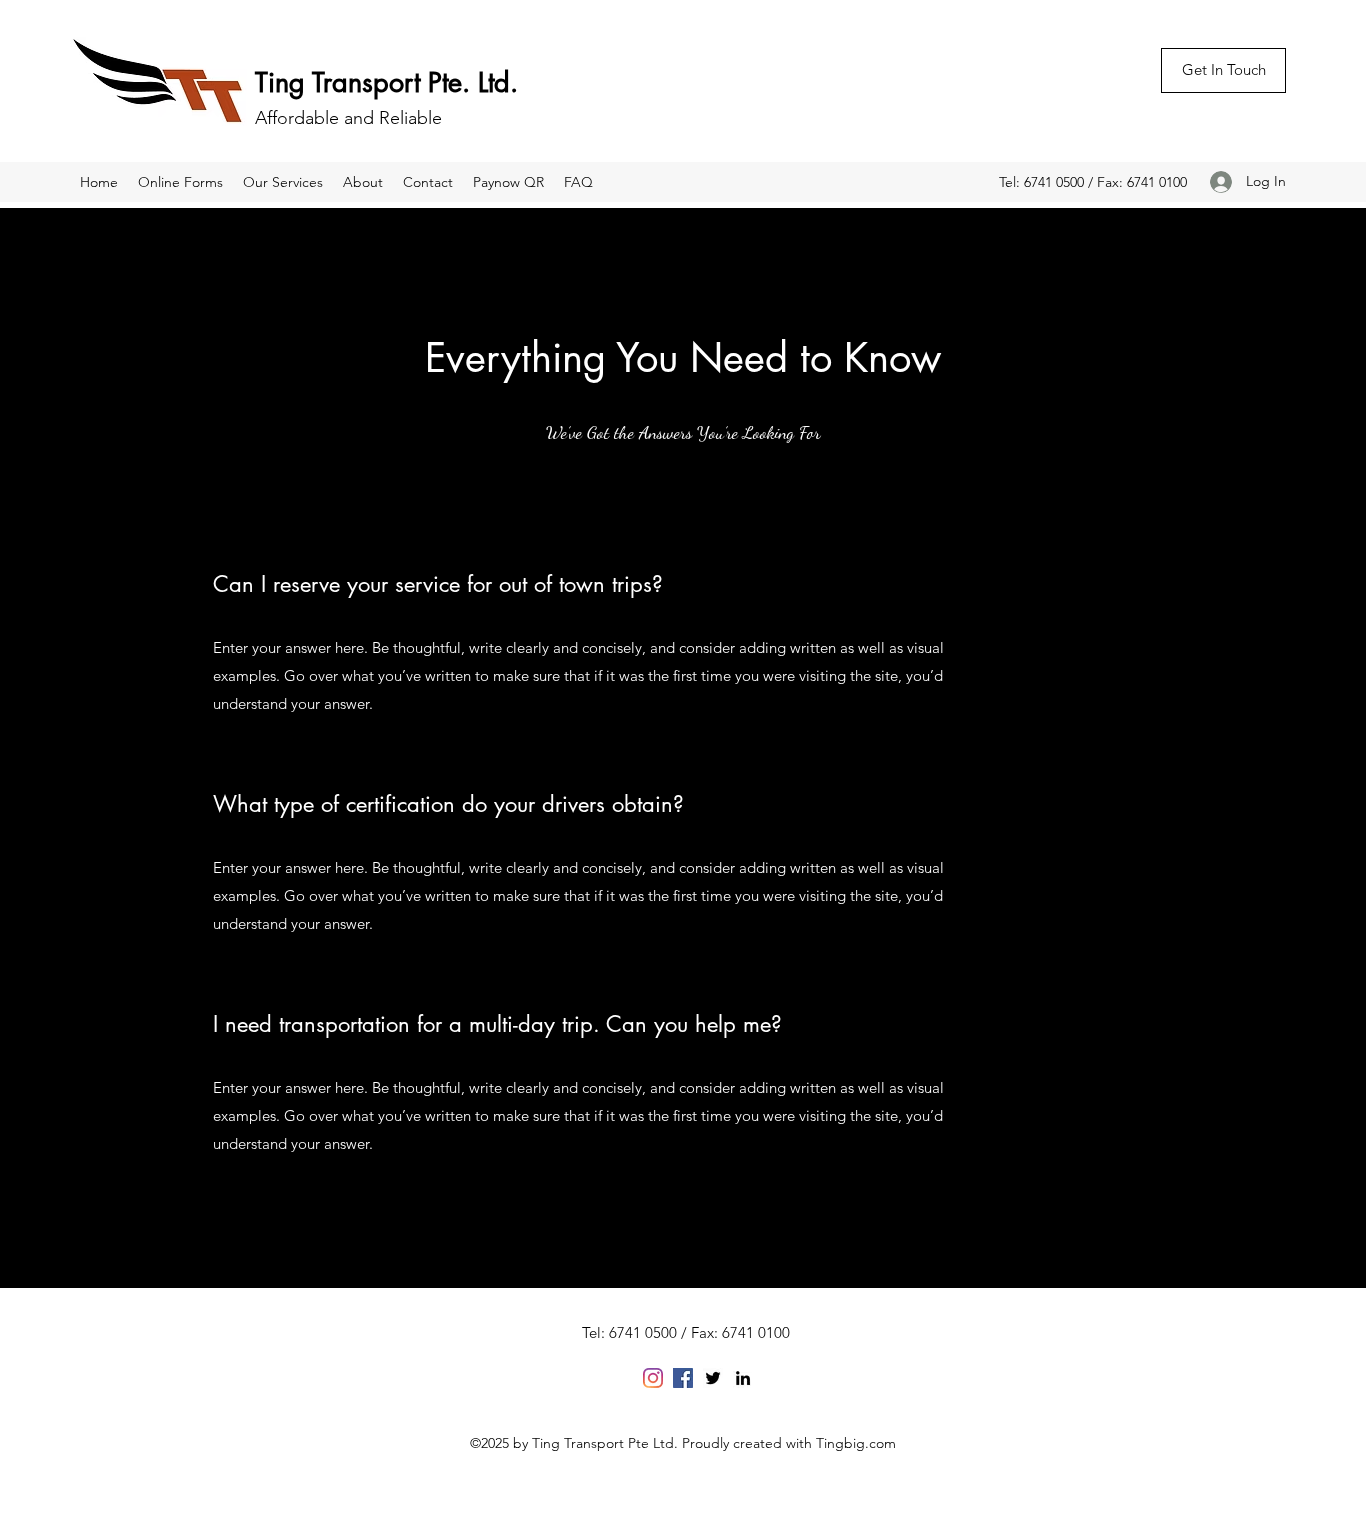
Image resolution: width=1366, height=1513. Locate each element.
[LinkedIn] (743, 1378)
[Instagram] (653, 1378)
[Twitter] (713, 1378)
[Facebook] (683, 1378)
